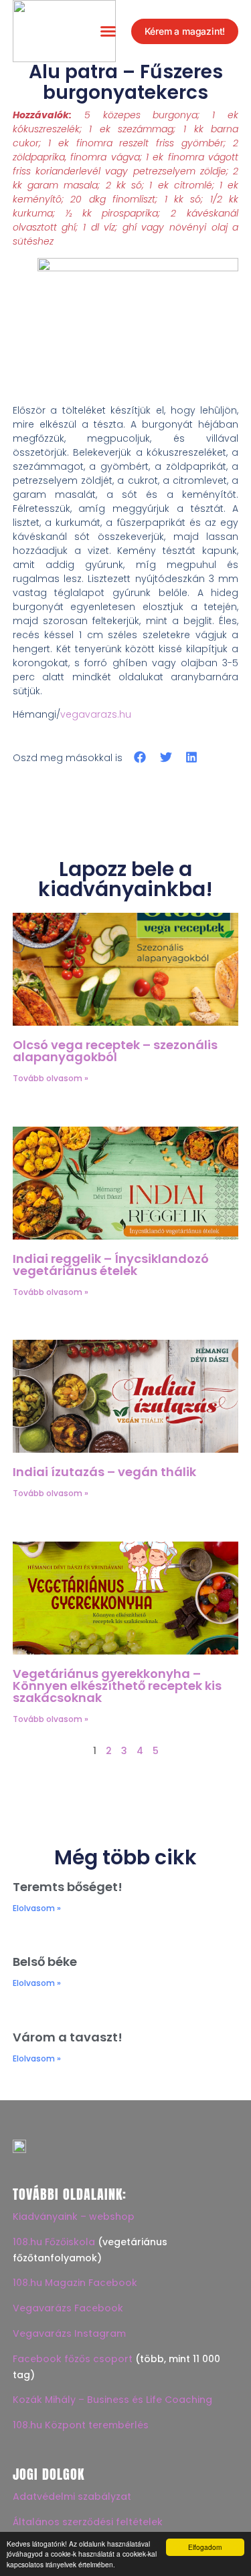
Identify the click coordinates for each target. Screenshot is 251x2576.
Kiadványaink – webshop (74, 2216)
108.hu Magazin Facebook (75, 2283)
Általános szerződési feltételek (88, 2522)
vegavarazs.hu (96, 714)
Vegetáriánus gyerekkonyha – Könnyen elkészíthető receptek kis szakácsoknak (117, 1686)
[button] (108, 31)
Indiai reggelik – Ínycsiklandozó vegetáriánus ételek (111, 1265)
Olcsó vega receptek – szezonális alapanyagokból (115, 1051)
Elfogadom (205, 2547)
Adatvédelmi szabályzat (72, 2496)
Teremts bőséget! (68, 1887)
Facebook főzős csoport (73, 2359)
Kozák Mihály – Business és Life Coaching (112, 2400)
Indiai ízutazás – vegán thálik (104, 1472)
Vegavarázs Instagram (69, 2333)
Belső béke (45, 1962)
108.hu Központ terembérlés (81, 2425)
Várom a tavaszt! (68, 2037)
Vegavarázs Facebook (68, 2308)
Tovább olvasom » (51, 1078)
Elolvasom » (37, 1908)
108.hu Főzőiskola (54, 2242)
